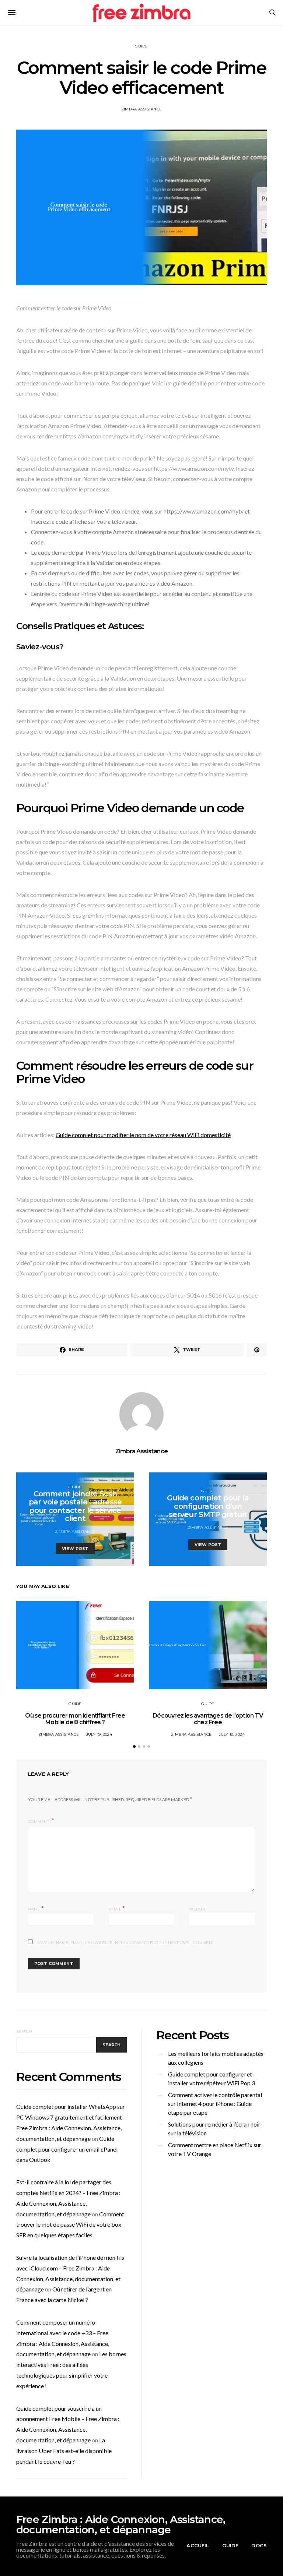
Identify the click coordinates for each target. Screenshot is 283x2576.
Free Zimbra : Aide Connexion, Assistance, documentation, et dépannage (121, 2524)
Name (36, 1908)
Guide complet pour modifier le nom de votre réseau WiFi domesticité (143, 1135)
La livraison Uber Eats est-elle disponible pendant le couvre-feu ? (64, 2451)
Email (117, 1908)
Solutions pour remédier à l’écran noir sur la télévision (214, 2129)
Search (24, 2031)
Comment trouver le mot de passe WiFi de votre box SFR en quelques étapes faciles (70, 2225)
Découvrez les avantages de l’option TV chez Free (208, 1719)
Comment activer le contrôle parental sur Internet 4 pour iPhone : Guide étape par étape (215, 2104)
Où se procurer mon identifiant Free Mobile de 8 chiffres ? (75, 1719)
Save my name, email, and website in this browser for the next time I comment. (126, 1943)
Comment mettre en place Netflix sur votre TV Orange (215, 2149)
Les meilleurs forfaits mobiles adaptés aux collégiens (216, 2058)
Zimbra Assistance (141, 109)
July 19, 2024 (99, 1734)
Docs (259, 2545)
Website (198, 1909)
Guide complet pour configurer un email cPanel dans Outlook (67, 2149)
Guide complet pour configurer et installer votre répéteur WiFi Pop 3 (212, 2079)
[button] (134, 1746)
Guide (141, 46)
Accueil (198, 2545)
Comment (39, 1822)
